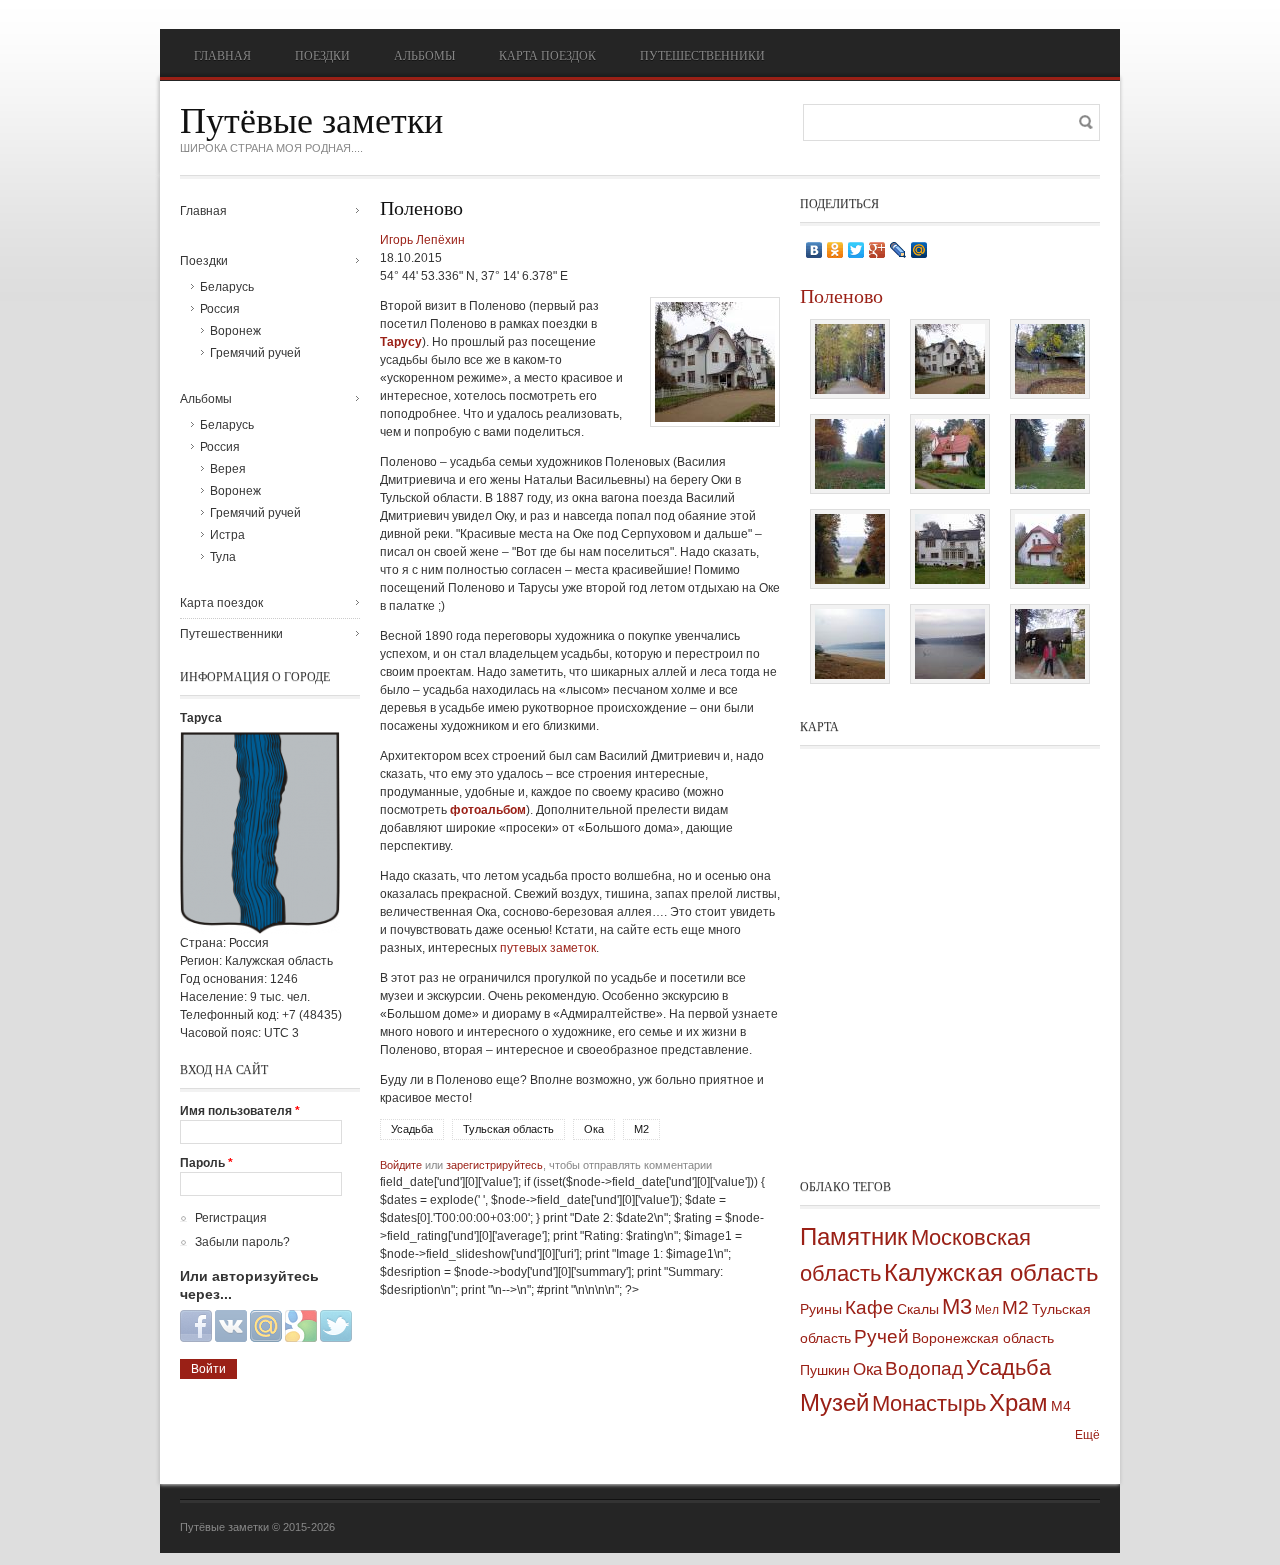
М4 (1061, 1406)
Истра (227, 535)
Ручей (881, 1336)
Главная (222, 55)
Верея (228, 469)
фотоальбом (488, 810)
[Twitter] (856, 250)
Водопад (924, 1368)
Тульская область (508, 1129)
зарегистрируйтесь (494, 1165)
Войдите (401, 1165)
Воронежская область (983, 1338)
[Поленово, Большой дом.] (715, 423)
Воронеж (235, 331)
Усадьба (412, 1129)
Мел (987, 1310)
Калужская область (991, 1272)
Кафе (869, 1307)
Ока (594, 1129)
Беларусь (227, 287)
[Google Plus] (877, 250)
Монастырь (929, 1403)
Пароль (206, 1163)
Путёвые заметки (311, 119)
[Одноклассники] (835, 250)
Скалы (918, 1309)
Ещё (1087, 1435)
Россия (220, 309)
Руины (821, 1309)
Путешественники (702, 55)
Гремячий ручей (255, 353)
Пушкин (825, 1370)
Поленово (841, 295)
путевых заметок (548, 948)
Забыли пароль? (242, 1242)
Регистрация (231, 1218)
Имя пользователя (240, 1111)
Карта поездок (547, 55)
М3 (957, 1306)
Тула (223, 557)
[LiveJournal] (898, 250)
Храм (1018, 1402)
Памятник (854, 1236)
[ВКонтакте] (814, 250)
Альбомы (424, 55)
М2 (641, 1129)
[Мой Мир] (919, 250)
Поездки (322, 55)
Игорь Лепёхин (422, 240)
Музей (834, 1402)
